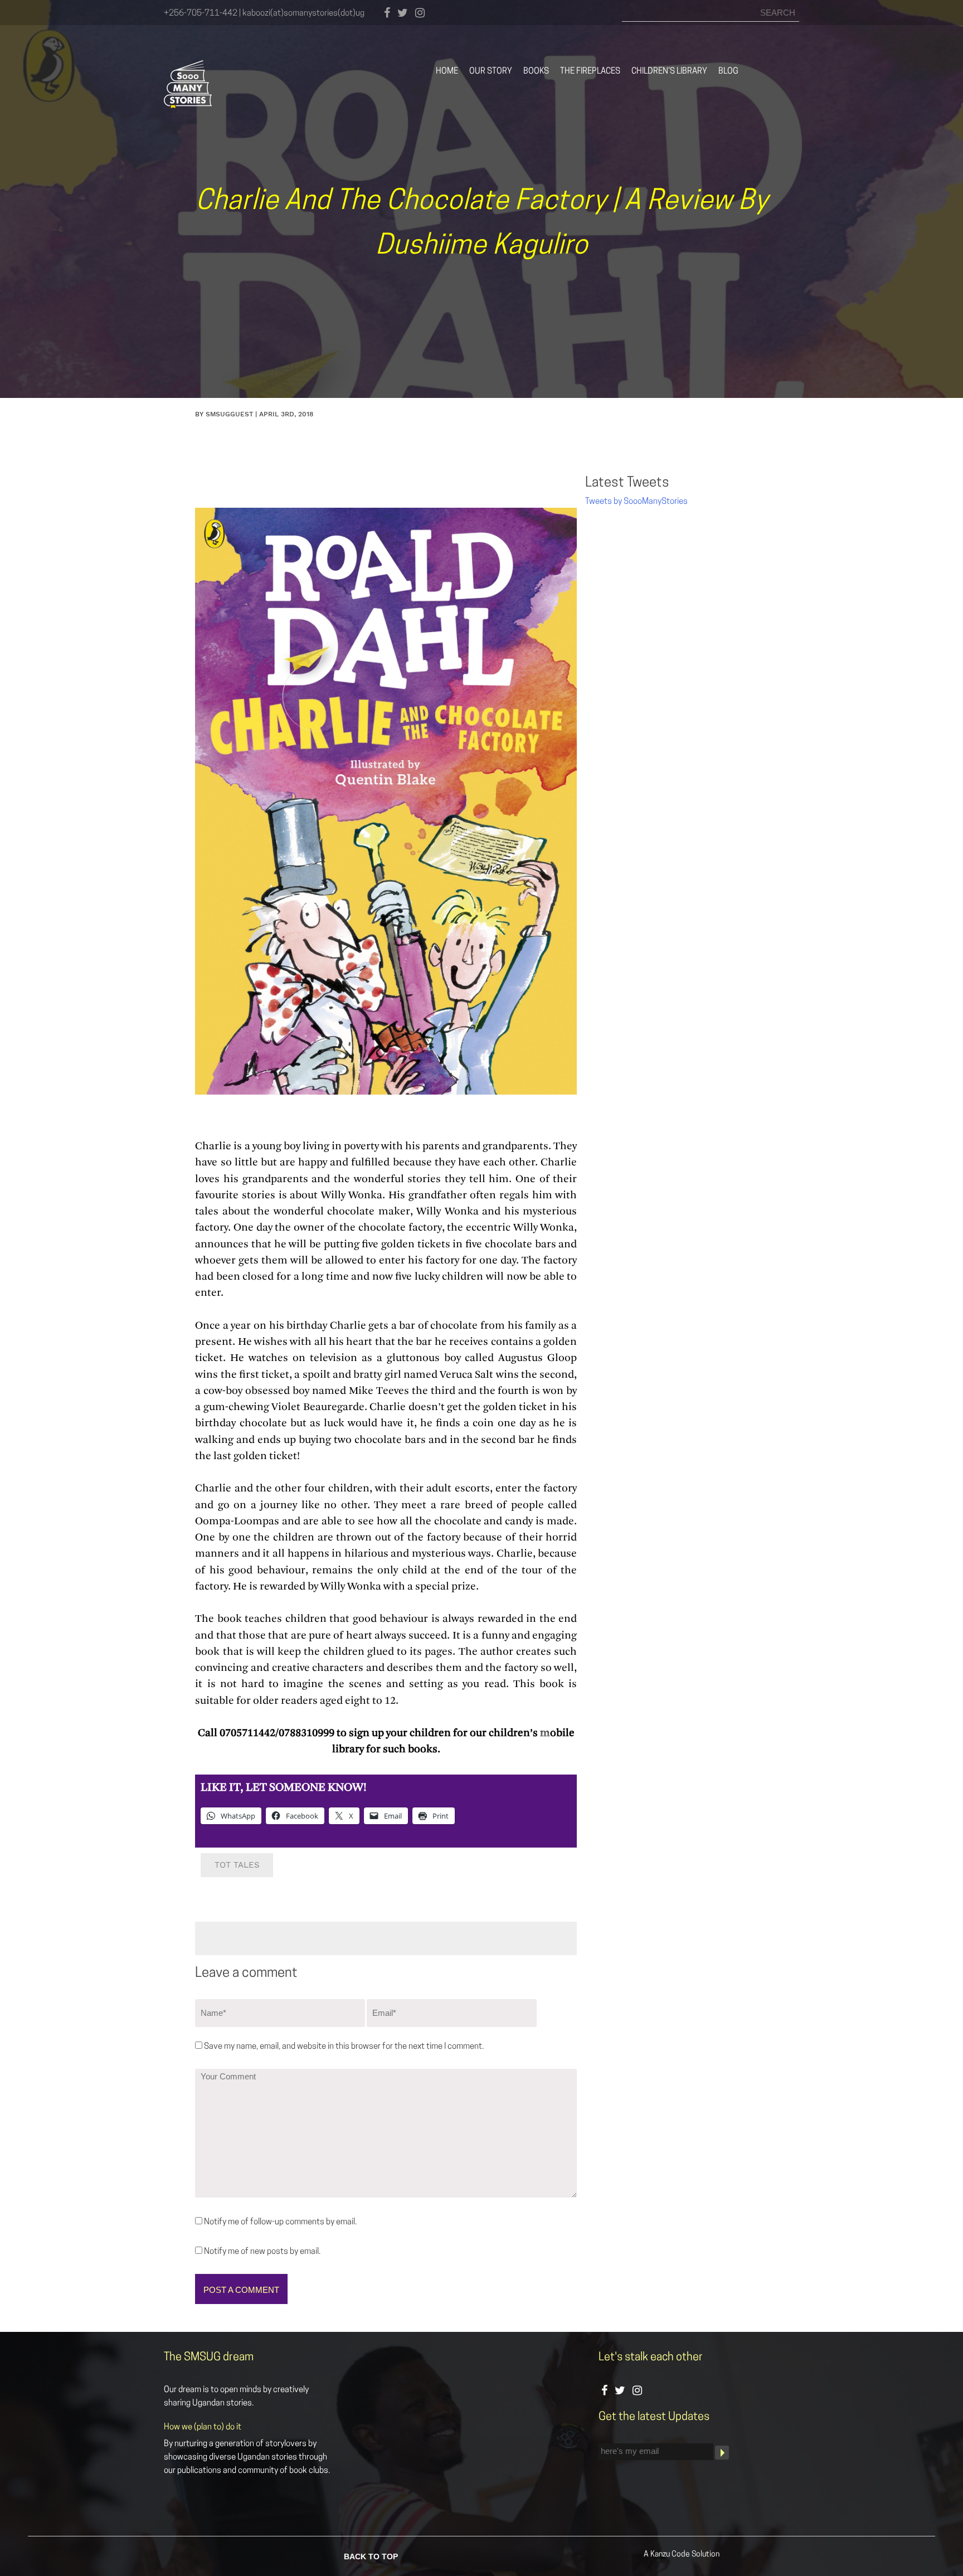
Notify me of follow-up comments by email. (280, 2222)
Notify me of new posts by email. (262, 2252)
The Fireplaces (590, 72)
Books (536, 72)
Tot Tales (237, 1865)
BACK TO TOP (371, 2556)
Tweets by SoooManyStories (636, 502)
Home (447, 72)
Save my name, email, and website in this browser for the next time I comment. (344, 2047)
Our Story (491, 72)
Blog (728, 72)
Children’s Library (669, 72)
